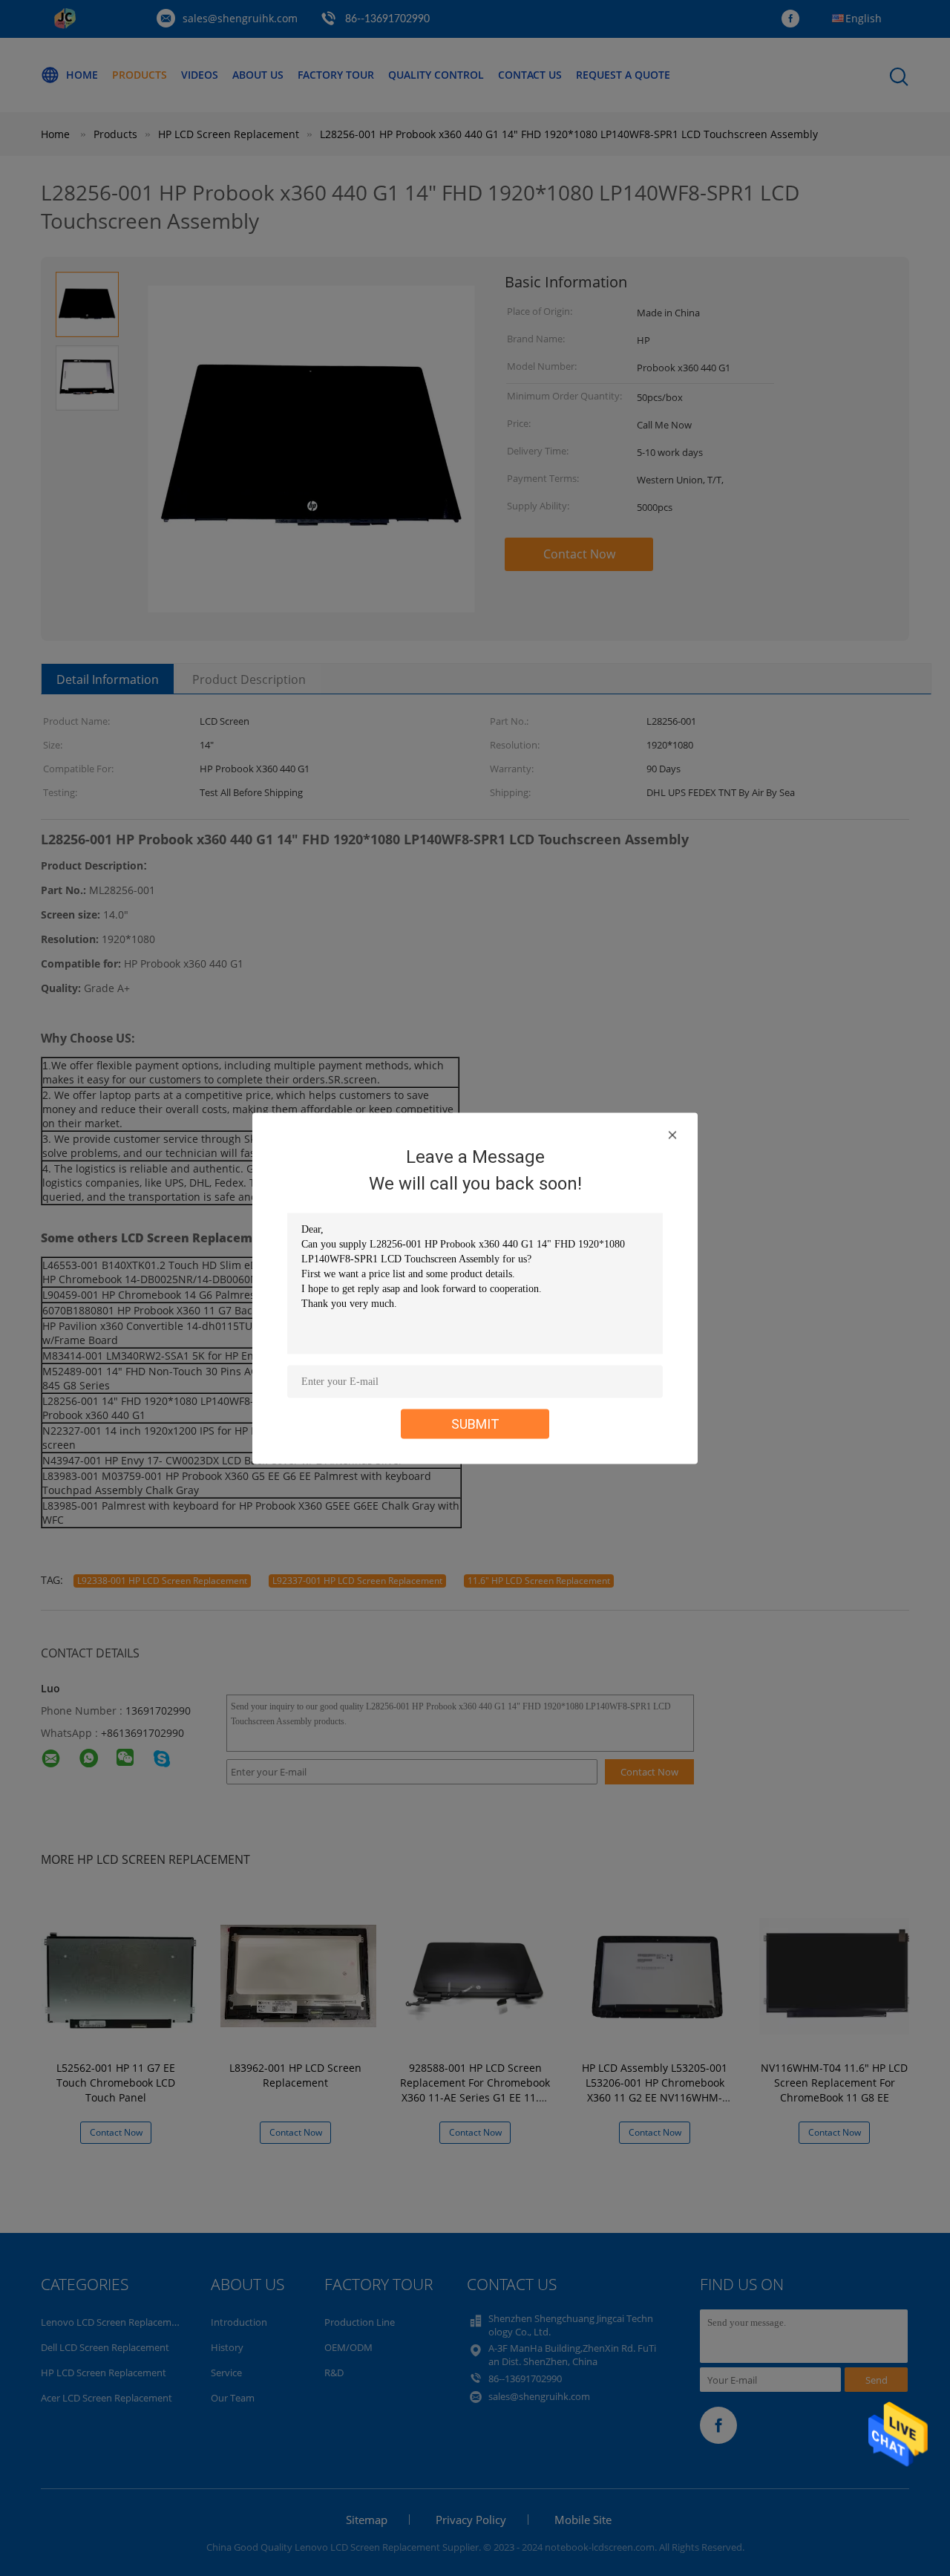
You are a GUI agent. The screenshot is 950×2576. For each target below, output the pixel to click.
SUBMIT (475, 1423)
